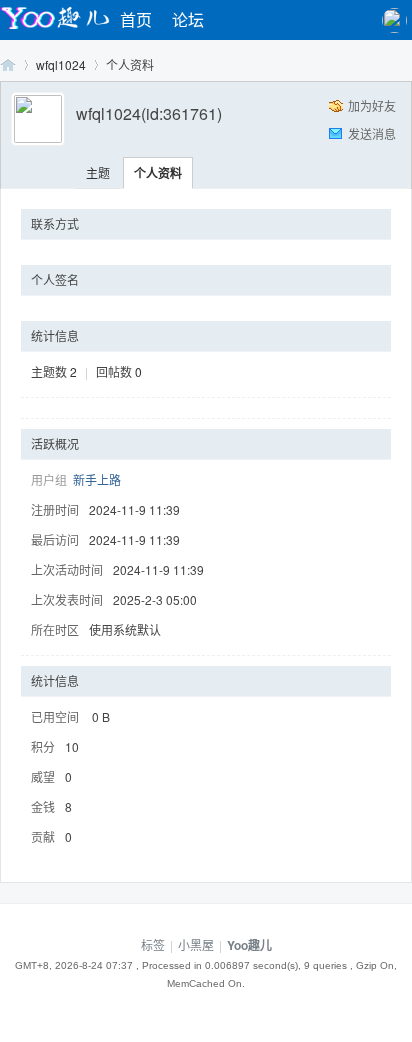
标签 (153, 944)
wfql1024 (61, 64)
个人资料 (158, 173)
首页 (136, 19)
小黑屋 (196, 944)
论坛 (188, 19)
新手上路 (97, 479)
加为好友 (372, 105)
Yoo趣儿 (8, 64)
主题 (98, 172)
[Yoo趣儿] (55, 28)
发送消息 (372, 133)
